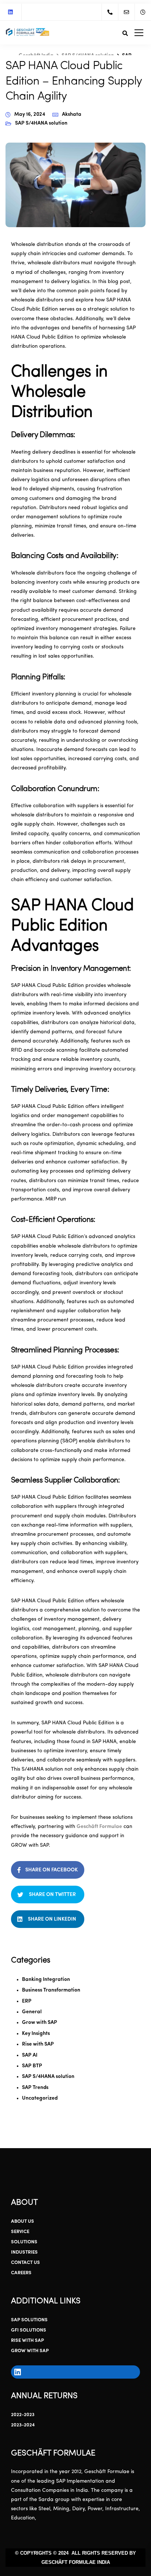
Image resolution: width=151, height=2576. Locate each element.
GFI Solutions (29, 2330)
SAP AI (30, 2055)
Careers (21, 2273)
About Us (23, 2221)
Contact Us (25, 2263)
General (32, 2012)
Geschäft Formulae (99, 1827)
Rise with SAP (38, 2044)
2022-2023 (23, 2415)
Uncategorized (40, 2098)
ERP (27, 2001)
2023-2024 (23, 2425)
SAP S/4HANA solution (41, 123)
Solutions (24, 2242)
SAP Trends (35, 2088)
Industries (24, 2252)
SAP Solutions (29, 2320)
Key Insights (36, 2034)
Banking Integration (46, 1980)
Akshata (72, 115)
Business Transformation (51, 1990)
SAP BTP (32, 2066)
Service (20, 2232)
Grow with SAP (40, 2023)
